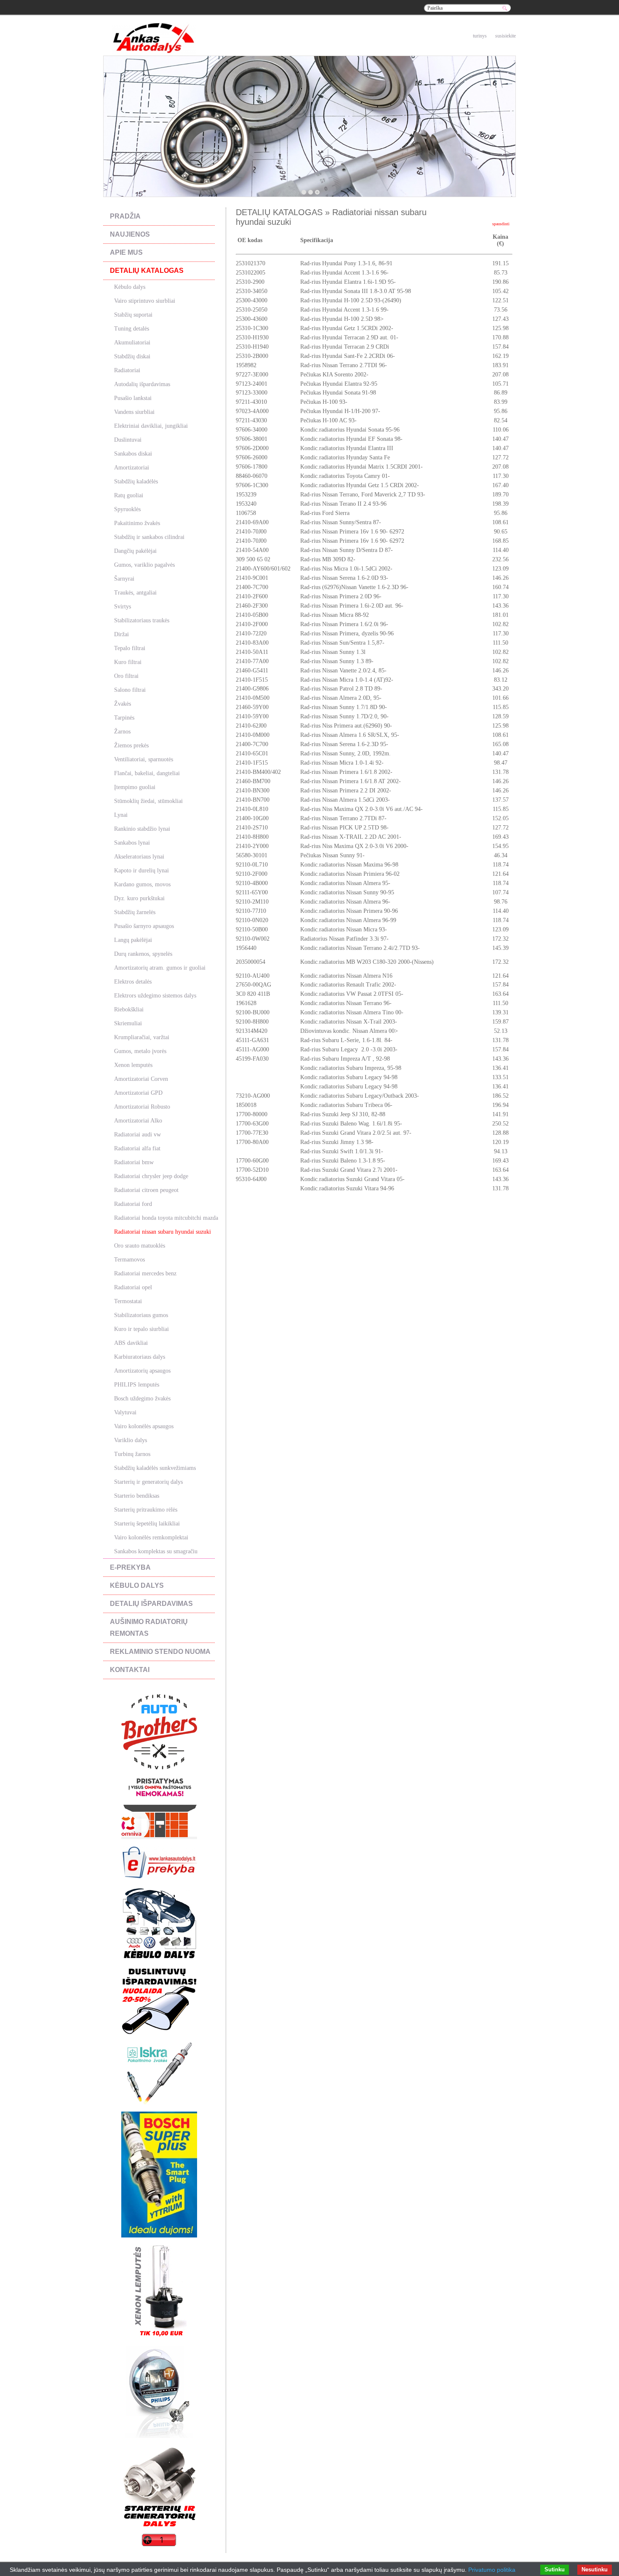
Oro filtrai (126, 676)
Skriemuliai (128, 1023)
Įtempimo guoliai (135, 787)
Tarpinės (124, 718)
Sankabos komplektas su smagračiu (156, 1551)
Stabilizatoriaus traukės (142, 620)
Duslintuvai (128, 440)
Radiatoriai (127, 370)
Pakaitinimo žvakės (137, 523)
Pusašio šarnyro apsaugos (144, 926)
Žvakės (123, 704)
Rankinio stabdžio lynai (142, 829)
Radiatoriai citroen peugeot (146, 1190)
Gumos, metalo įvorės (140, 1051)
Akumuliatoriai (132, 343)
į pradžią (452, 36)
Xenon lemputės (133, 1065)
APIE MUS (126, 252)
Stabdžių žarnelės (135, 912)
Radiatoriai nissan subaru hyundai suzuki (163, 1232)
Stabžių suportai (133, 315)
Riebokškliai (129, 1009)
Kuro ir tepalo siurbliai (141, 1329)
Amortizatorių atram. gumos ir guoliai (160, 968)
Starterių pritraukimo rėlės (146, 1510)
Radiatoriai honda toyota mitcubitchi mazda (166, 1218)
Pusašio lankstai (133, 398)
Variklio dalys (131, 1440)
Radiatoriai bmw (134, 1162)
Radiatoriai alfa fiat (137, 1148)
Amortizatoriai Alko (138, 1121)
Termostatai (128, 1301)
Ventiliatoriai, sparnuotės (144, 759)
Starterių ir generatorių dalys (148, 1482)
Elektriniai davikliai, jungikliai (151, 426)
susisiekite (506, 36)
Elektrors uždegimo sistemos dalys (155, 996)
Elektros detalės (133, 982)
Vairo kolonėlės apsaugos (144, 1426)
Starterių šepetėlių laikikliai (147, 1524)
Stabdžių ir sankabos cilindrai (149, 537)
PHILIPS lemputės (137, 1385)
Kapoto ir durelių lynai (141, 871)
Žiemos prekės (131, 745)
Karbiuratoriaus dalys (140, 1357)
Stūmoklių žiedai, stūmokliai (148, 801)
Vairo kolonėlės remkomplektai (151, 1537)
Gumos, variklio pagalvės (144, 565)
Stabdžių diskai (132, 356)
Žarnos (122, 732)
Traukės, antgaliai (135, 593)
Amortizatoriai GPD (138, 1093)
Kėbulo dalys (130, 287)
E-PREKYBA (130, 1567)
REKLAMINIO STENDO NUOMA (160, 1652)
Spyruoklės (127, 509)
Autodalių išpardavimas (142, 384)
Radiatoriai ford (133, 1204)
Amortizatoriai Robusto (142, 1107)
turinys (480, 36)
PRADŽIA (125, 216)
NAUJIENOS (130, 234)
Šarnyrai (124, 579)
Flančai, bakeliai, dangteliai (147, 773)
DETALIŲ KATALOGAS (147, 271)
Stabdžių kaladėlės (136, 481)
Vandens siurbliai (134, 412)
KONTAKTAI (130, 1670)
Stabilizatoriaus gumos (141, 1315)
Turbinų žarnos (132, 1454)
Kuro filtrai (128, 662)
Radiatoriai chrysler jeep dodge (151, 1176)
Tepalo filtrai (130, 648)
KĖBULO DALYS (137, 1585)
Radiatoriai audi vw (137, 1135)
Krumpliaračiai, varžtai (142, 1037)
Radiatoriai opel (133, 1287)
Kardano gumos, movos (142, 884)
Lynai (121, 815)
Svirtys (123, 607)
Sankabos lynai (132, 843)
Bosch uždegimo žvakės (142, 1399)
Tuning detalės (132, 329)
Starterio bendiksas (137, 1496)
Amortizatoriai (132, 468)
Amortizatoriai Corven (141, 1079)
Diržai (121, 634)
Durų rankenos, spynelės (143, 954)
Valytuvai (125, 1412)
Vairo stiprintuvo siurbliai (145, 301)
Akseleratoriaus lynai (139, 857)
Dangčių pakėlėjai (135, 551)
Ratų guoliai (129, 495)
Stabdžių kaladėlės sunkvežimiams (155, 1468)
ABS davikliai (131, 1343)
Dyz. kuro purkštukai (139, 898)
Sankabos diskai (133, 454)
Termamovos (129, 1260)
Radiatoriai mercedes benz (145, 1273)
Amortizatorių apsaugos (142, 1371)
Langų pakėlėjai (133, 940)
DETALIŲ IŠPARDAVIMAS (151, 1604)
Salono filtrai (130, 690)
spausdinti (501, 224)
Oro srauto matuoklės (140, 1246)
